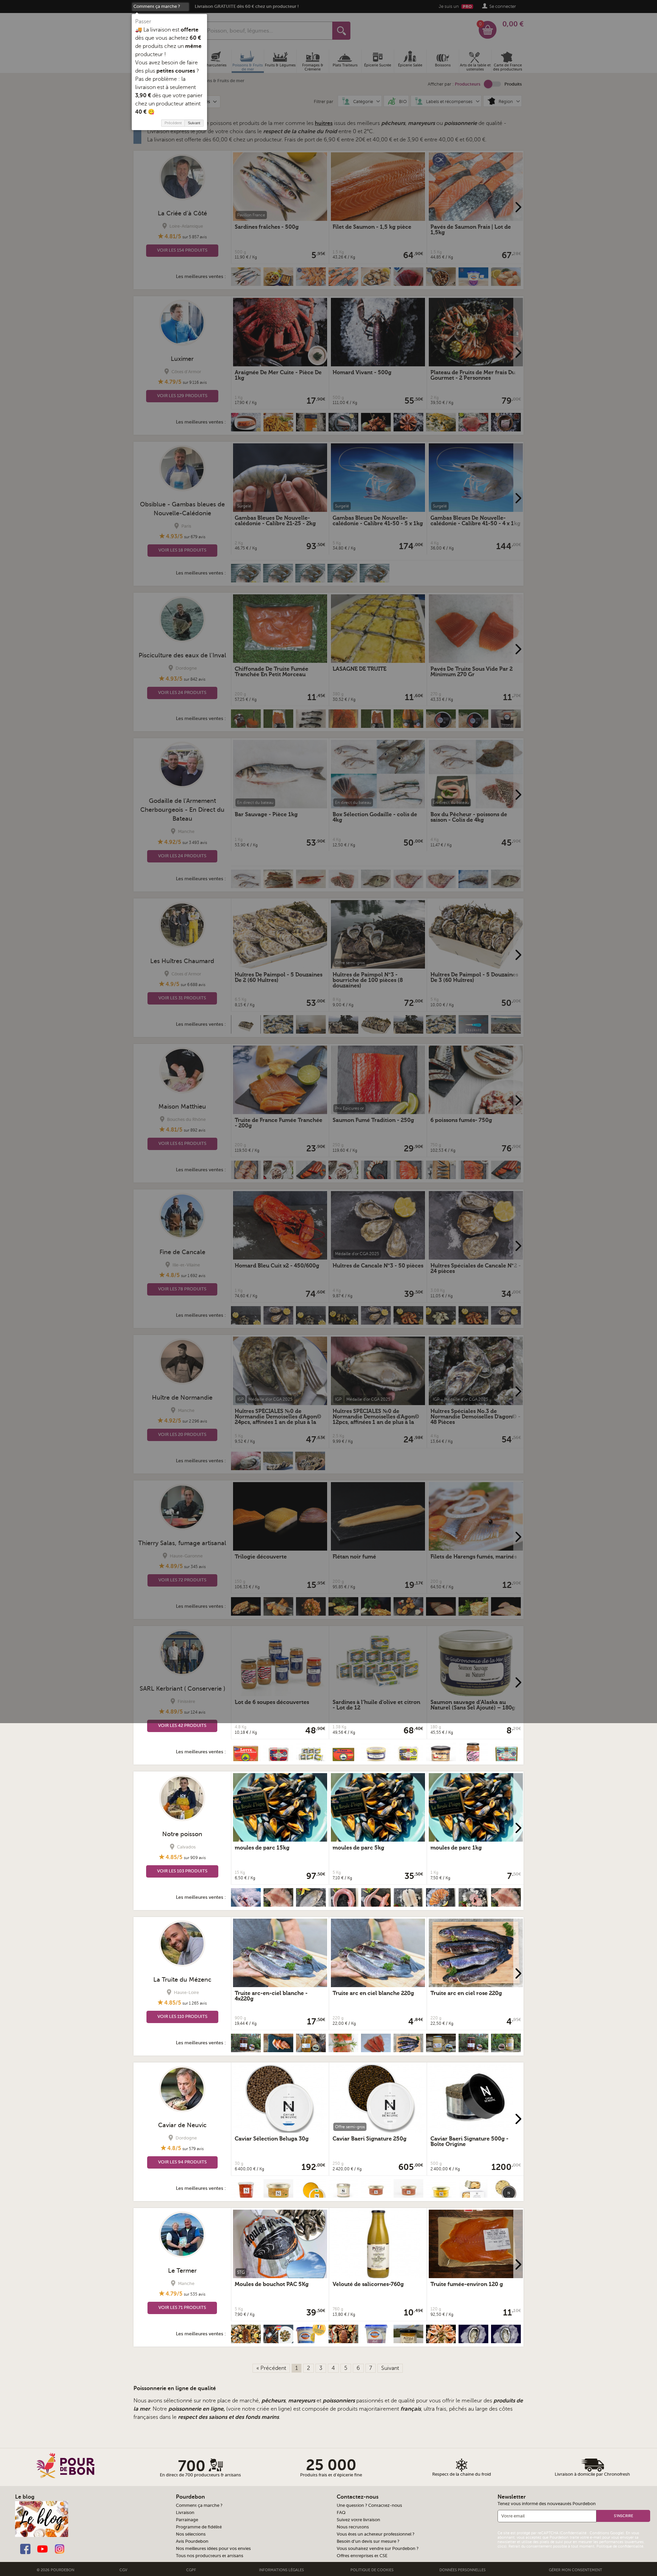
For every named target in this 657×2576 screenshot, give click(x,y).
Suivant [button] (194, 123)
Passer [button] (143, 22)
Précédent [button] (173, 123)
